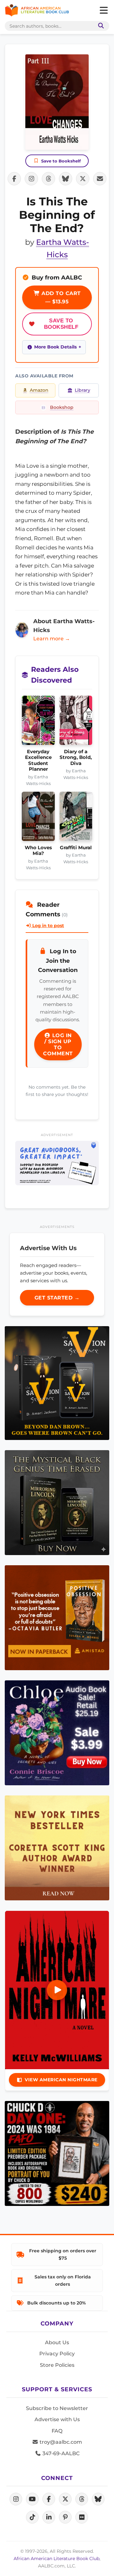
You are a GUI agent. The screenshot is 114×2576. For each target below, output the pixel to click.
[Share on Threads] (48, 179)
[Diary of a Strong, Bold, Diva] (76, 722)
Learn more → (52, 639)
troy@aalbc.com (60, 2442)
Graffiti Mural (76, 848)
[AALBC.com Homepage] (37, 10)
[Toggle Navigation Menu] (104, 10)
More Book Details (55, 347)
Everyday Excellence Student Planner (38, 760)
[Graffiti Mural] (76, 818)
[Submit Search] (100, 26)
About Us (57, 2342)
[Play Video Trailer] (57, 1990)
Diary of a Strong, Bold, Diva (76, 758)
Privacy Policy (57, 2354)
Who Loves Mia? (38, 851)
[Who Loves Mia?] (38, 818)
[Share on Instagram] (31, 179)
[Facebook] (49, 2499)
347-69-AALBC (60, 2453)
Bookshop (62, 407)
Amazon (39, 390)
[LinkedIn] (49, 2517)
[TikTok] (32, 2517)
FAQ (57, 2431)
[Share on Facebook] (14, 179)
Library (82, 390)
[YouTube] (32, 2499)
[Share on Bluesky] (66, 179)
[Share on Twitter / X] (83, 179)
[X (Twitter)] (65, 2499)
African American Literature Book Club (57, 2559)
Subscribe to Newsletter (57, 2408)
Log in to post (47, 926)
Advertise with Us (57, 2419)
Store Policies (57, 2365)
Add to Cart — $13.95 (60, 297)
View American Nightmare (61, 2080)
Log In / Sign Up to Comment (58, 1044)
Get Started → (57, 1298)
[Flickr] (82, 2517)
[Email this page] (100, 179)
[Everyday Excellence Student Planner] (38, 722)
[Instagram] (16, 2499)
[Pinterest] (65, 2517)
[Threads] (82, 2499)
